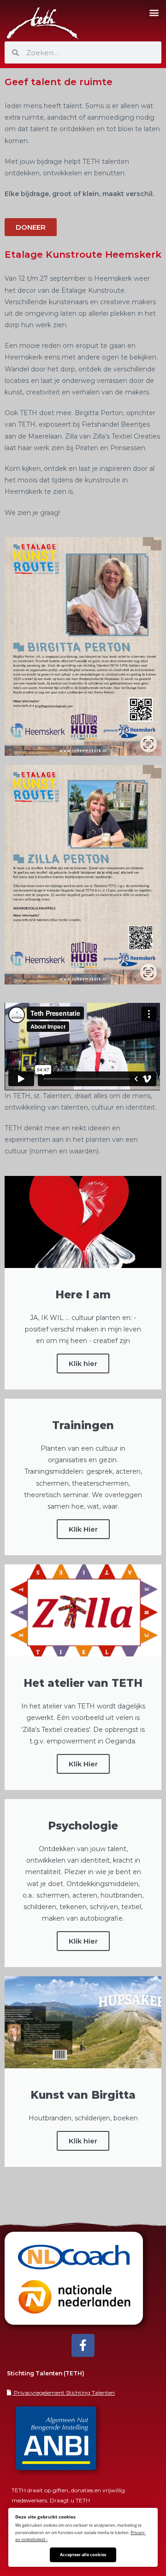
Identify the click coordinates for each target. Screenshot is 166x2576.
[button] (154, 12)
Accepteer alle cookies (83, 2555)
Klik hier (83, 1363)
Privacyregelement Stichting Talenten (64, 2393)
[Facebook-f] (83, 2345)
